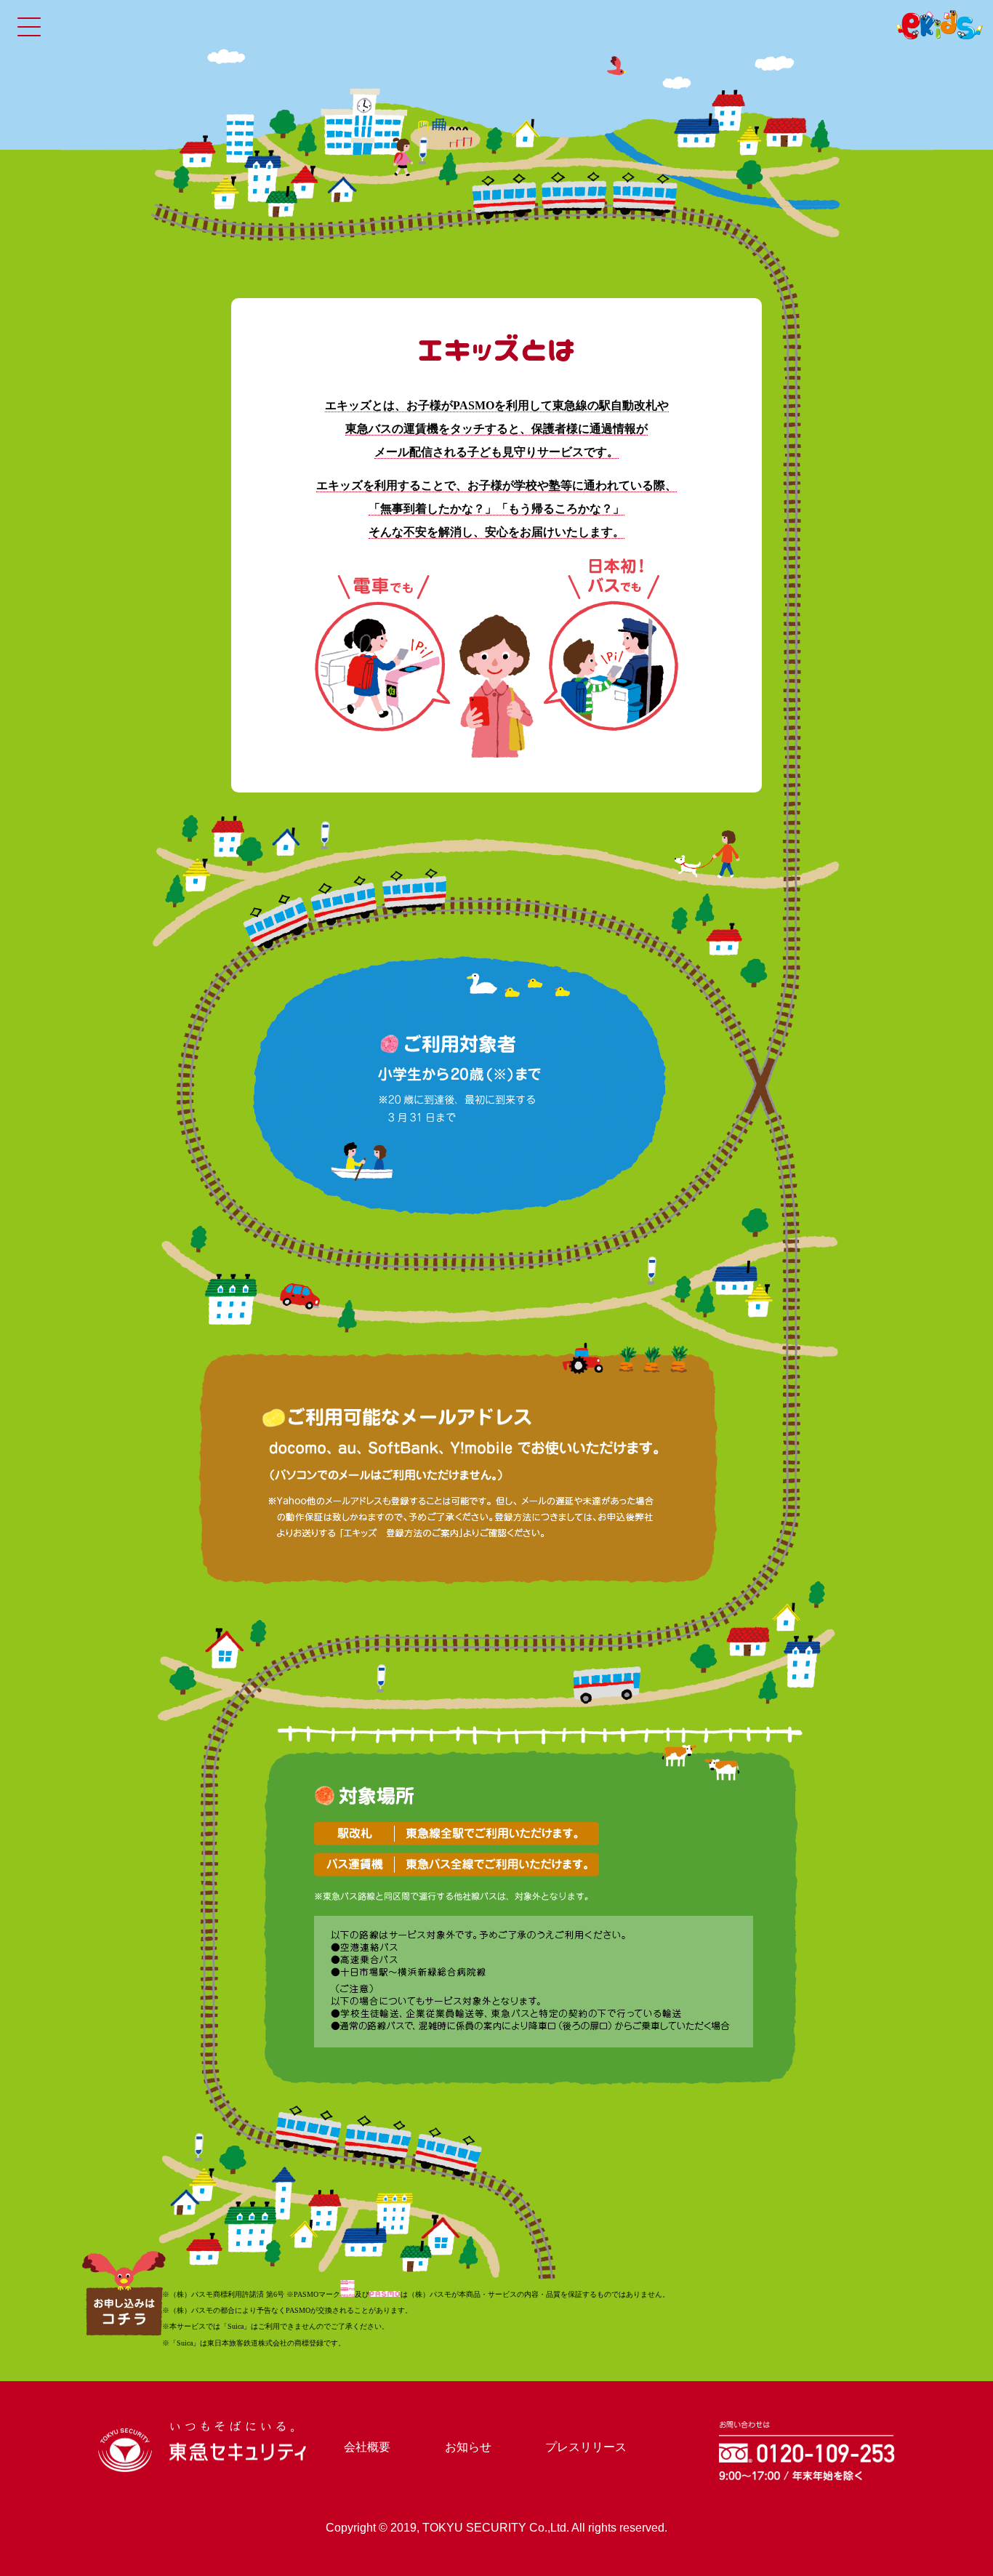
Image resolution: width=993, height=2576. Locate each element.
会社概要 (367, 2447)
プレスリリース (586, 2447)
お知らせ (468, 2447)
